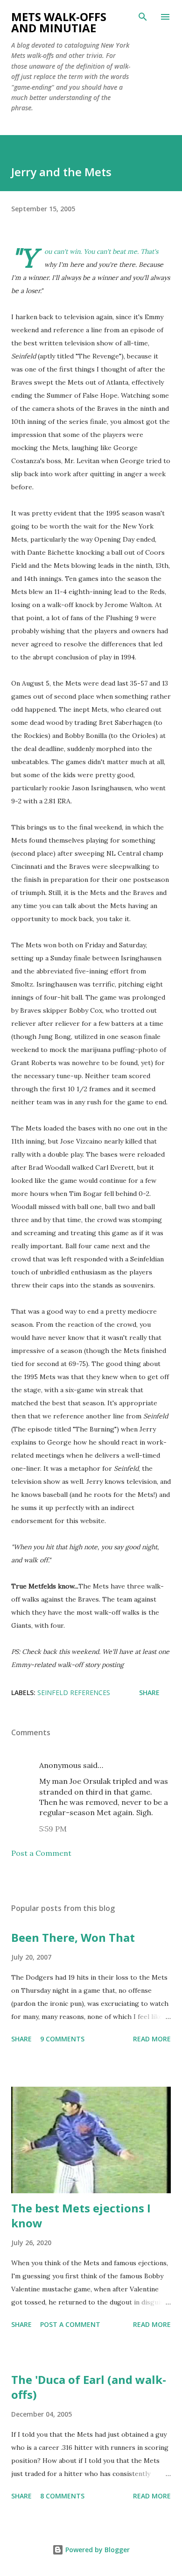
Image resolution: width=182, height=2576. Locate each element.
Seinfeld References (74, 1692)
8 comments (62, 2496)
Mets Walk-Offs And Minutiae (59, 22)
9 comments (62, 2039)
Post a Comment (41, 1853)
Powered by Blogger (97, 2550)
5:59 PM (53, 1829)
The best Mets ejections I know (81, 2215)
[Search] (143, 17)
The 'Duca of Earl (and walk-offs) (89, 2387)
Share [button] (149, 1692)
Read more (152, 2039)
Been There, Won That (73, 1937)
